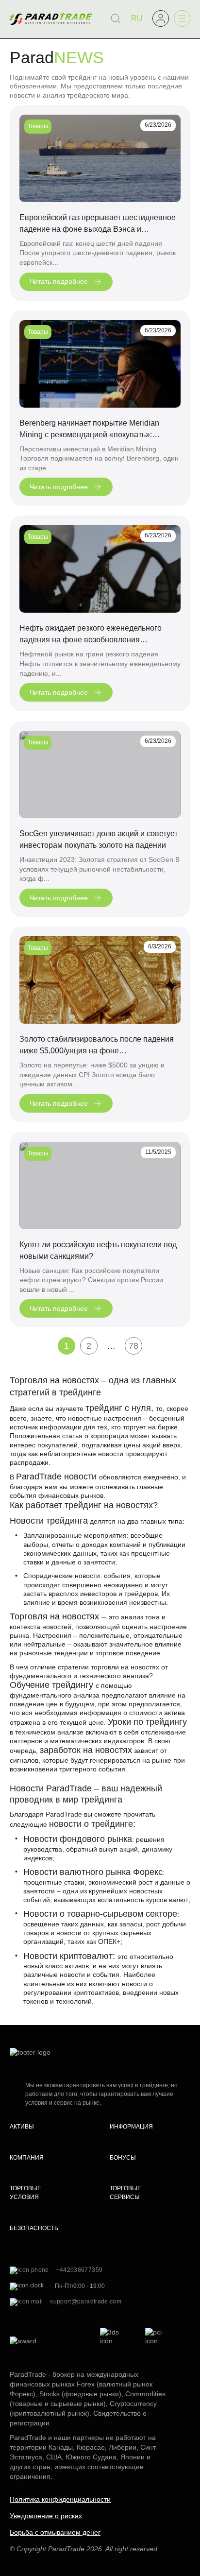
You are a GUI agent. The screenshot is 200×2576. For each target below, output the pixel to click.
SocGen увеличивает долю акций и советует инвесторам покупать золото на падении (99, 839)
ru (137, 18)
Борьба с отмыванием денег (55, 2532)
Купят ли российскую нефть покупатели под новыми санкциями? (98, 1250)
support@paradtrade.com (86, 2301)
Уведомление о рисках (46, 2516)
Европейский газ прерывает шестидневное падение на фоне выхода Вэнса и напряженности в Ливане (98, 224)
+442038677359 (80, 2270)
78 (133, 1346)
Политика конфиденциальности (60, 2499)
